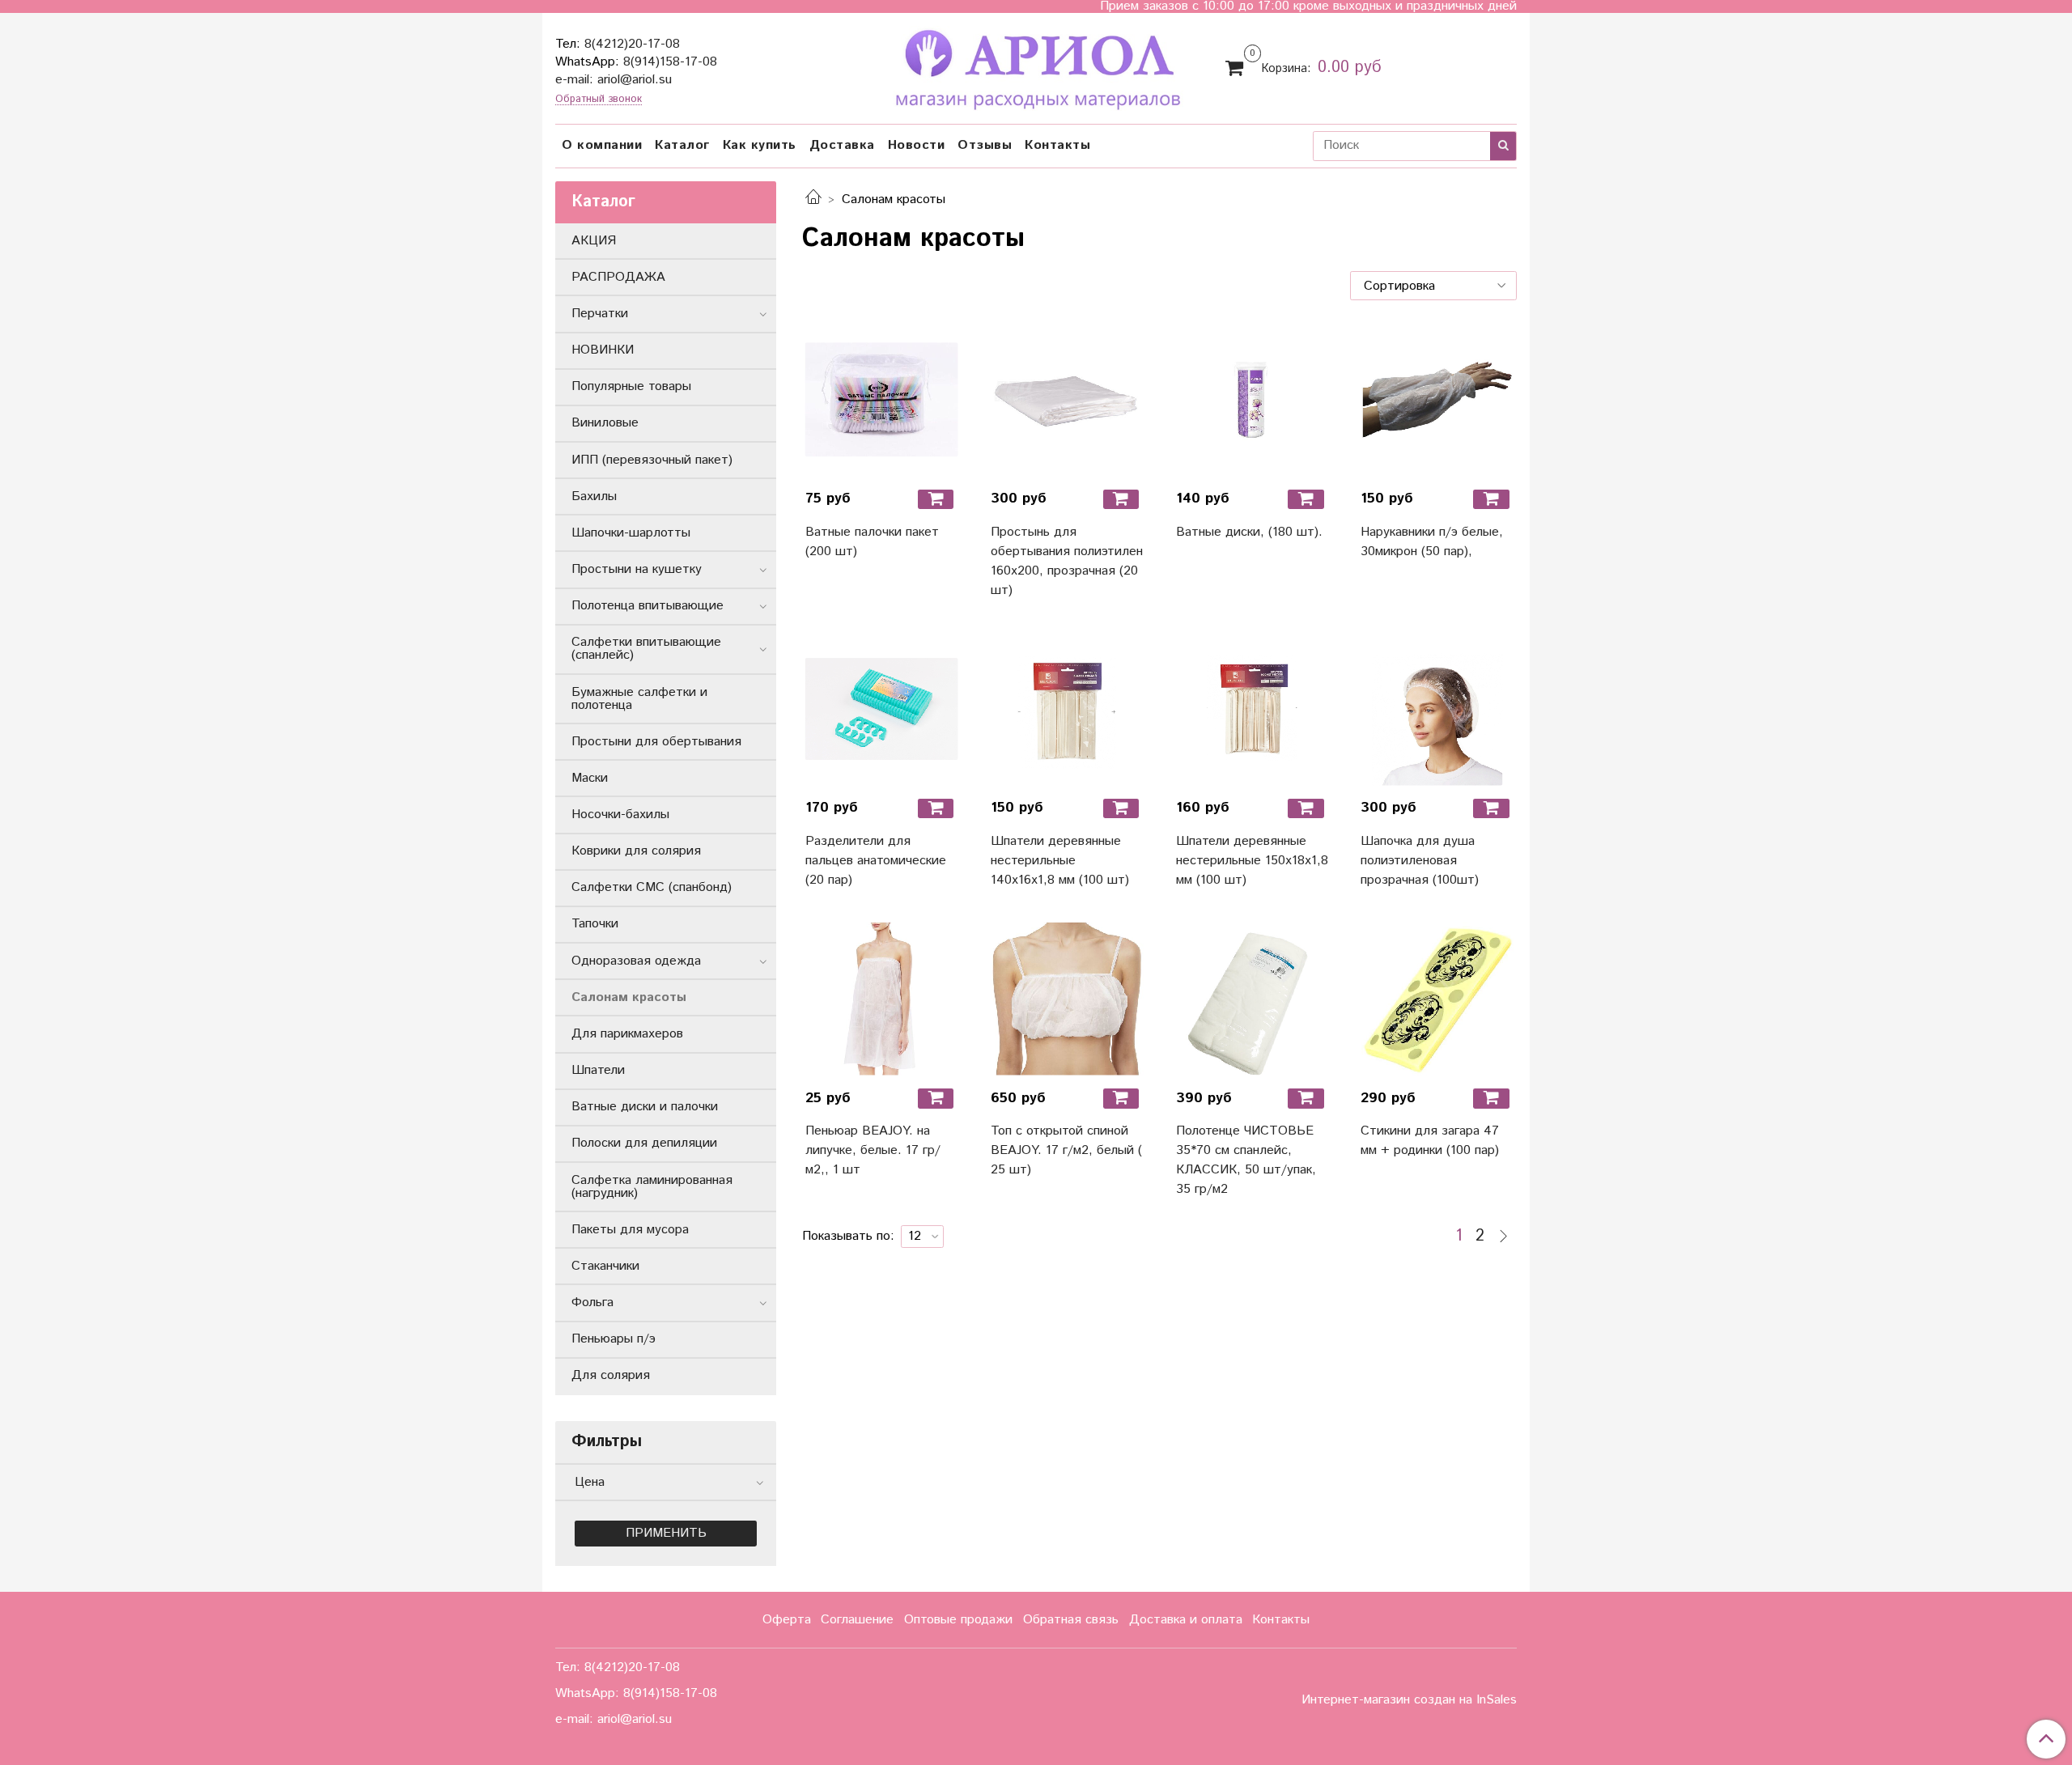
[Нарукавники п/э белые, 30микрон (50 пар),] (1437, 399)
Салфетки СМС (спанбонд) (652, 887)
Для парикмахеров (627, 1034)
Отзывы (985, 145)
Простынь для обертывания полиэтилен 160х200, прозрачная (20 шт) (1067, 561)
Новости (917, 145)
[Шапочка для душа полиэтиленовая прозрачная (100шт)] (1437, 709)
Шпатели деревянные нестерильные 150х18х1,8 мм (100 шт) (1252, 861)
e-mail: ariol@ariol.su (614, 80)
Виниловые (605, 423)
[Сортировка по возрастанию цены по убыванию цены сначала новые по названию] (1433, 286)
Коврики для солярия (636, 851)
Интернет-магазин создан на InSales (1409, 1700)
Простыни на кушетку (637, 569)
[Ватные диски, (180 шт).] (1253, 399)
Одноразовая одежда (636, 961)
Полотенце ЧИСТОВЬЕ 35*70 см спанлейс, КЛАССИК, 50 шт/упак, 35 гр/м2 (1246, 1160)
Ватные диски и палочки (645, 1107)
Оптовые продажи (958, 1620)
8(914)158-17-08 (670, 62)
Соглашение (857, 1620)
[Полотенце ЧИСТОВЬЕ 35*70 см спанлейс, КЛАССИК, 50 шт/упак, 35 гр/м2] (1253, 999)
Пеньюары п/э (614, 1339)
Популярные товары (631, 386)
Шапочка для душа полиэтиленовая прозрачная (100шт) (1420, 861)
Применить (666, 1533)
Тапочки (595, 924)
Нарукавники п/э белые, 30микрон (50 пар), (1432, 542)
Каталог (682, 145)
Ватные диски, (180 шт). (1249, 532)
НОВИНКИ (603, 350)
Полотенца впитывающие (647, 606)
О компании (602, 145)
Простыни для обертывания (656, 742)
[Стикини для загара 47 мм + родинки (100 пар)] (1437, 999)
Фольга (592, 1303)
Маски (590, 778)
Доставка (842, 145)
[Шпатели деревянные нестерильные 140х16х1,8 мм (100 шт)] (1067, 709)
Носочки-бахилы (620, 815)
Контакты (1057, 145)
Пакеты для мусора (630, 1230)
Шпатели (598, 1070)
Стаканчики (605, 1266)
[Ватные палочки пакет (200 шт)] (882, 399)
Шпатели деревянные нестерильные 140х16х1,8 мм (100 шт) (1060, 861)
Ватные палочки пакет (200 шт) (872, 542)
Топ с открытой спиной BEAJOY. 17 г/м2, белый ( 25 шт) (1066, 1150)
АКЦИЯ (594, 241)
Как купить (760, 145)
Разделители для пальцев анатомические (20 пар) (876, 861)
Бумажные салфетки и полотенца (639, 699)
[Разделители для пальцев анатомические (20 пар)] (882, 709)
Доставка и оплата (1186, 1620)
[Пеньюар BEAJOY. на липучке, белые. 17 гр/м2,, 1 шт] (882, 999)
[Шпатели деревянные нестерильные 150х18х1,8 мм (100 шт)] (1253, 709)
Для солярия (611, 1375)
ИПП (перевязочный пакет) (652, 460)
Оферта (787, 1620)
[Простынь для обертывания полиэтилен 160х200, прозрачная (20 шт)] (1067, 399)
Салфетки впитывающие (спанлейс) (646, 649)
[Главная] (813, 199)
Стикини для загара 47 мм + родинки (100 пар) (1430, 1141)
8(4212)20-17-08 (632, 44)
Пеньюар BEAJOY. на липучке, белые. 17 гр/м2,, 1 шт (873, 1150)
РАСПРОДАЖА (618, 277)
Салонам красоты (629, 997)
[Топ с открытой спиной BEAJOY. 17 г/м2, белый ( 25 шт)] (1067, 999)
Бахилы (594, 496)
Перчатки (600, 314)
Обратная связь (1071, 1620)
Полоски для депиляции (644, 1143)
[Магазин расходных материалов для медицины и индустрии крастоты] (1036, 66)
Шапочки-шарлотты (631, 533)
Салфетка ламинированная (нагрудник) (652, 1187)
